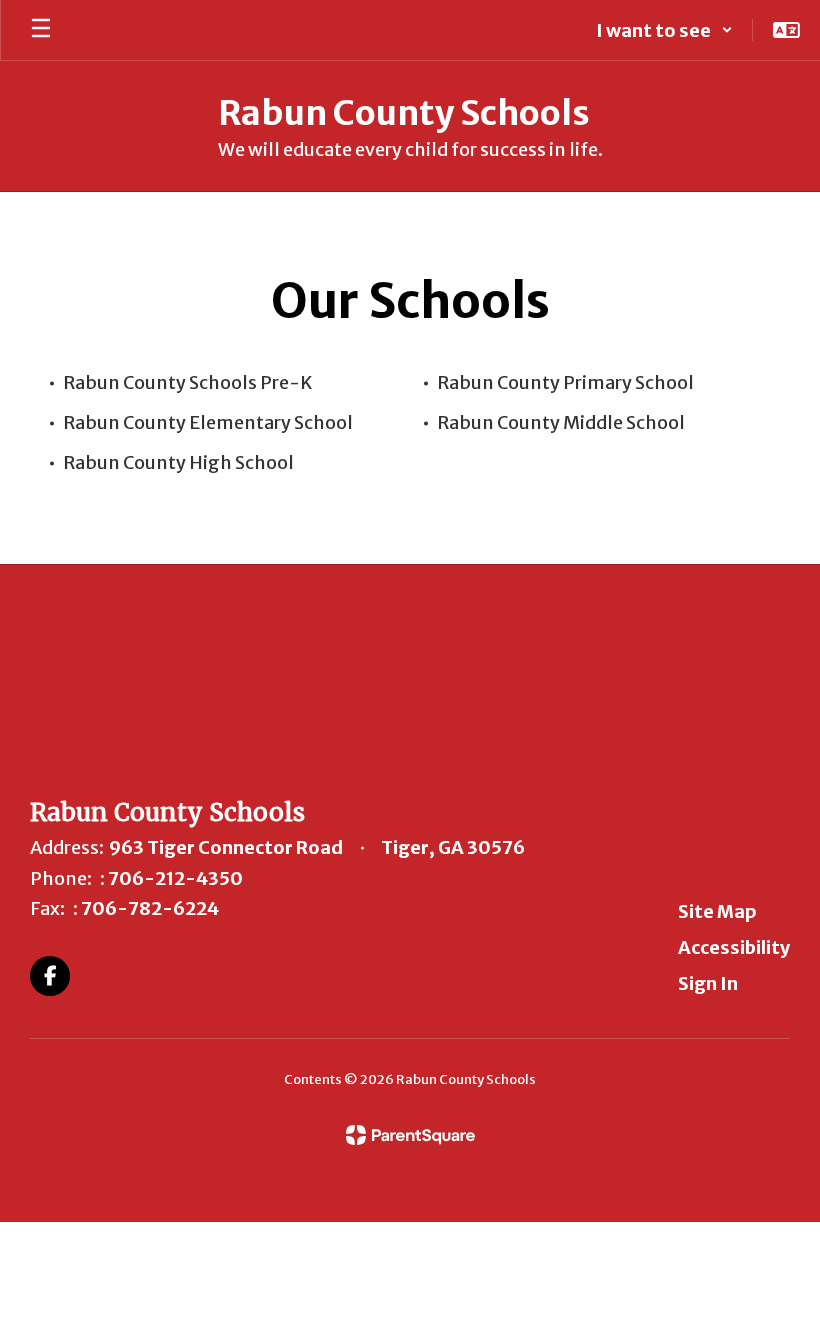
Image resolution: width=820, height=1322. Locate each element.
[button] (664, 30)
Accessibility (734, 947)
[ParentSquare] (410, 1135)
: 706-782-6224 (146, 908)
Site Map (717, 911)
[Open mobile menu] (41, 30)
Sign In (708, 983)
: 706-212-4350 (171, 878)
